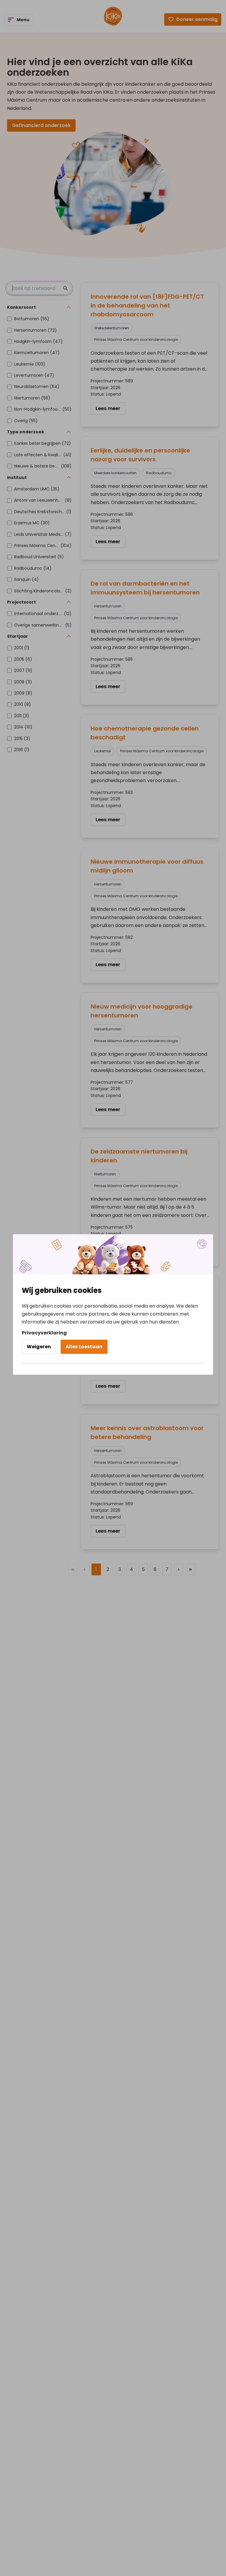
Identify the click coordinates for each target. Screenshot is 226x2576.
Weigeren (39, 1347)
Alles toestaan (84, 1347)
